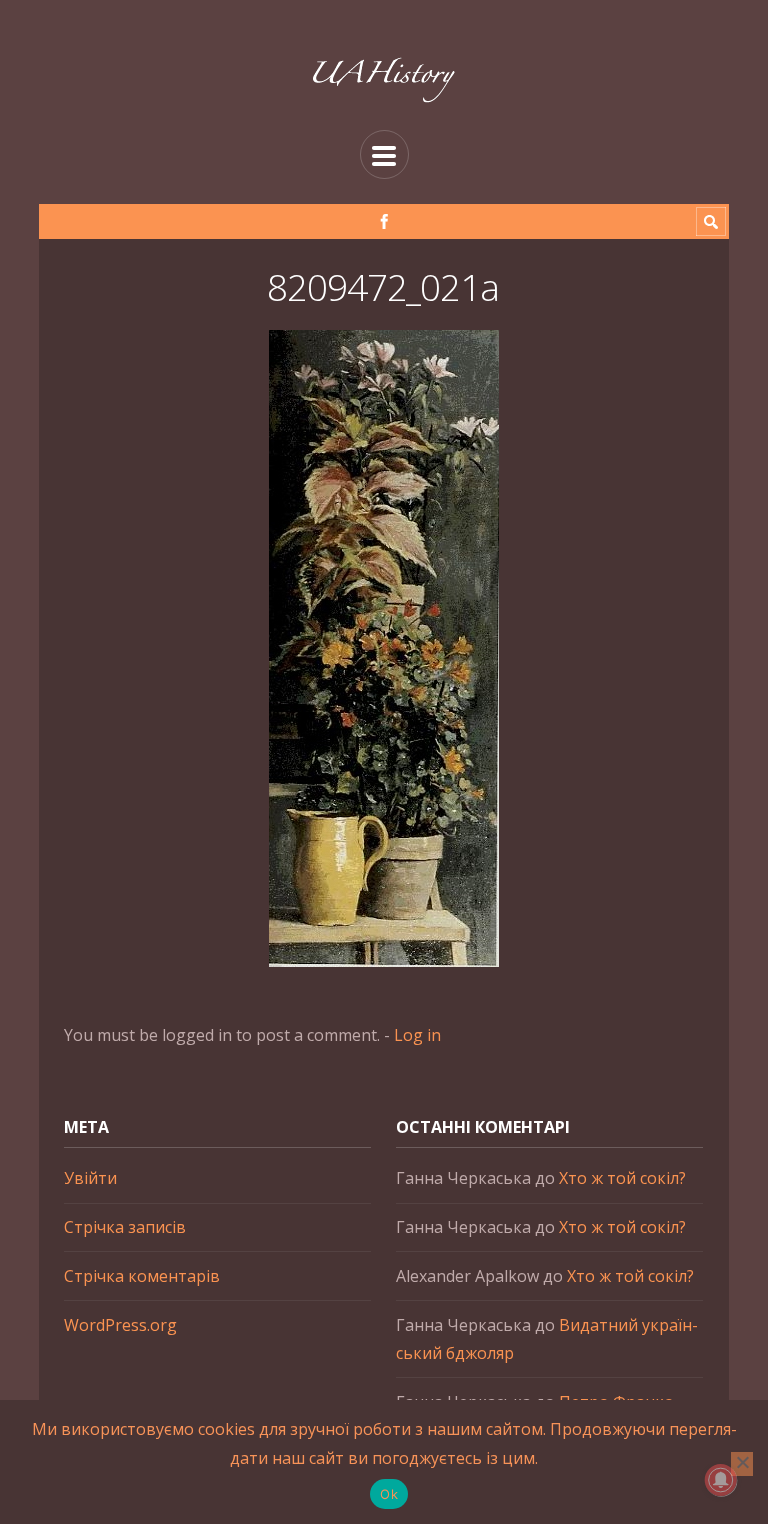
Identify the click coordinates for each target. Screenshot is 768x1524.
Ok (389, 1494)
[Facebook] (384, 221)
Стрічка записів (125, 1227)
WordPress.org (120, 1325)
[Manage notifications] (721, 1480)
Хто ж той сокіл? (622, 1178)
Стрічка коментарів (142, 1276)
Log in (417, 1035)
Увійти (90, 1178)
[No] (742, 1464)
